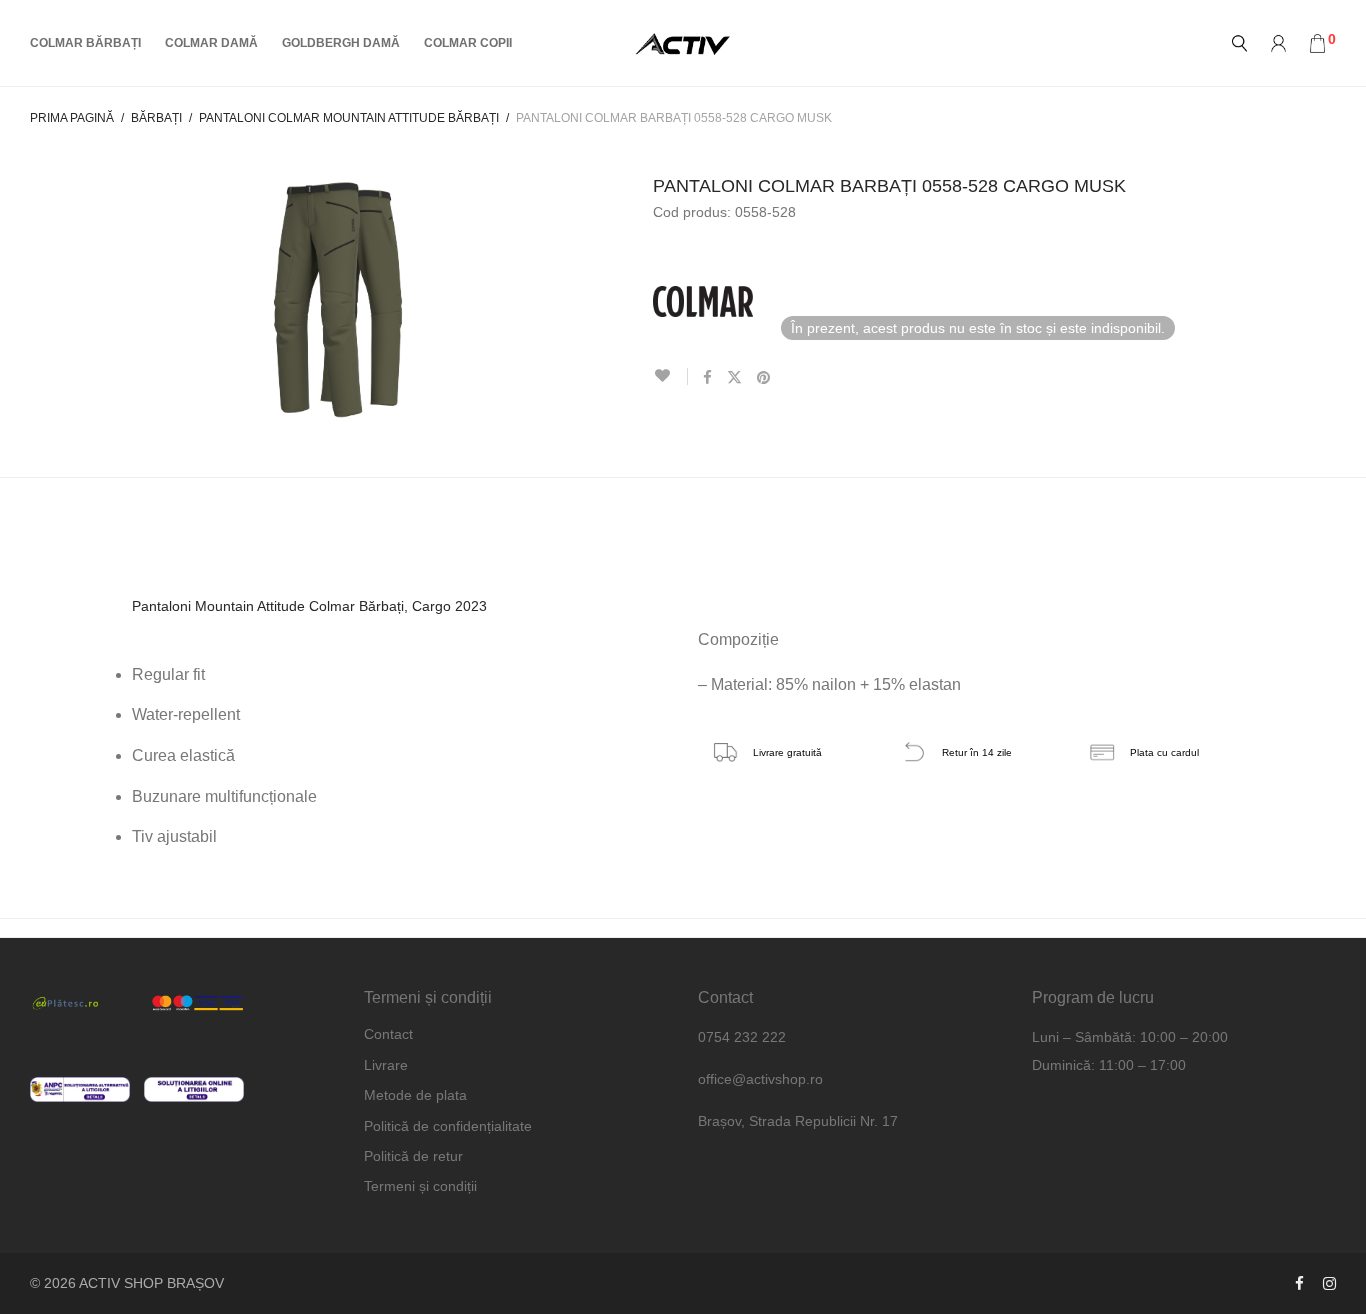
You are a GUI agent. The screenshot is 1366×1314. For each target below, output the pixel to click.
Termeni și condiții (420, 1186)
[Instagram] (1329, 1283)
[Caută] (1239, 43)
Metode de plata (415, 1095)
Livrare (386, 1065)
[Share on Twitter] (734, 378)
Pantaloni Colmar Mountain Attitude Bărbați (349, 118)
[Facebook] (1299, 1283)
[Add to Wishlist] (670, 376)
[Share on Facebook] (707, 378)
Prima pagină (72, 118)
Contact (388, 1034)
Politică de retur (413, 1156)
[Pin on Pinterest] (764, 378)
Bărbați (156, 118)
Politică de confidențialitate (448, 1126)
